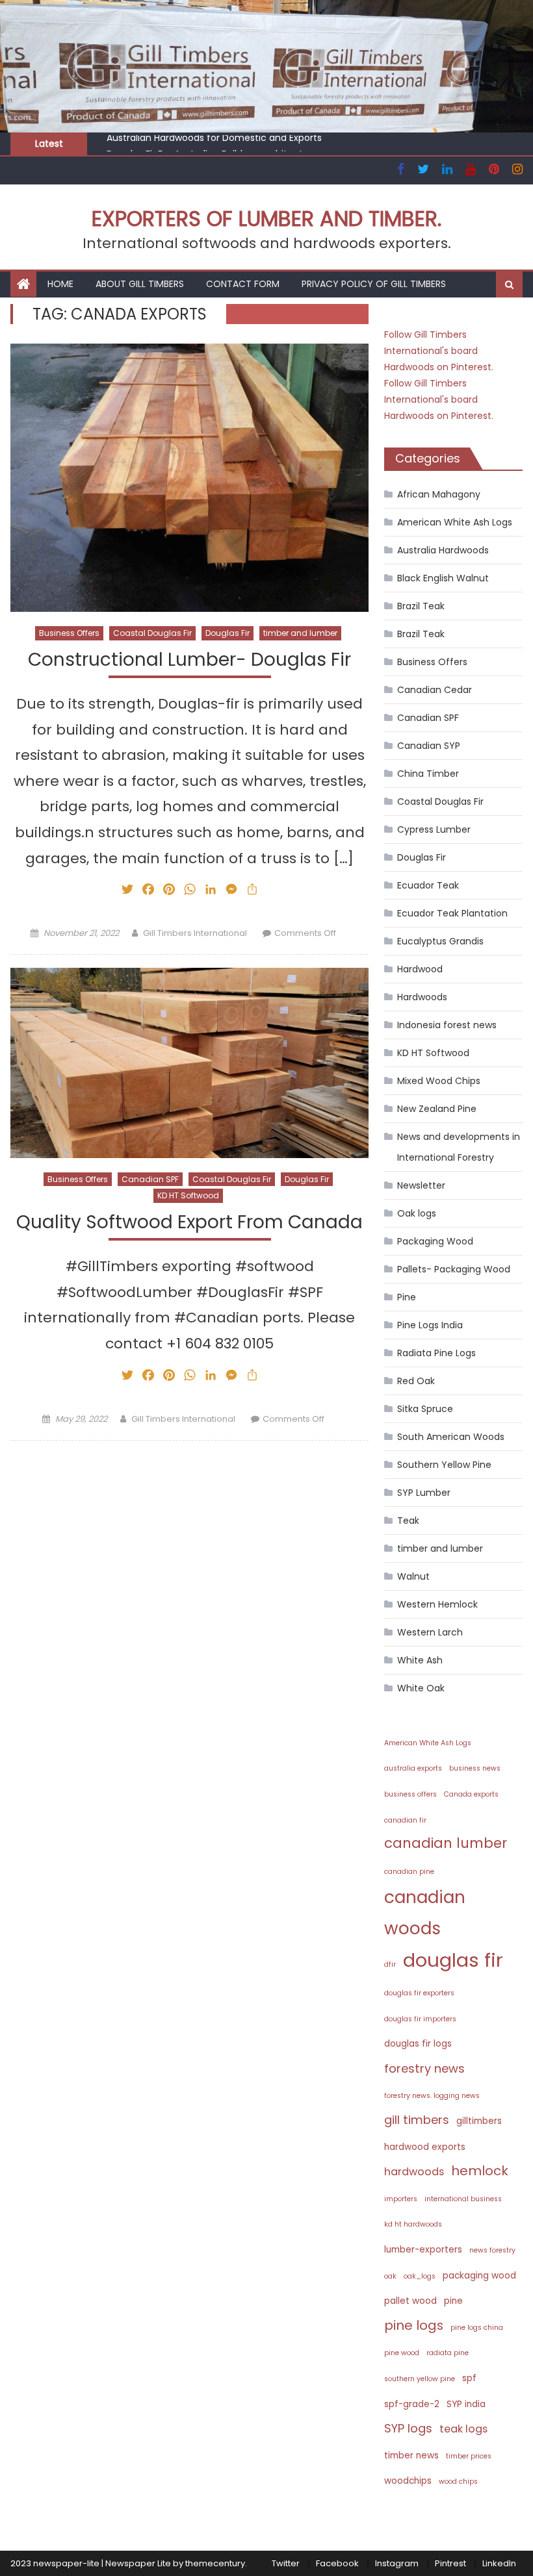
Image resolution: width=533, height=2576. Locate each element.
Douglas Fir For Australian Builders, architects (207, 146)
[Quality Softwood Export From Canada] (189, 1063)
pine (453, 2301)
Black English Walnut (443, 578)
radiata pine (448, 2353)
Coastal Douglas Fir (152, 633)
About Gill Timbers (140, 284)
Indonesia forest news (447, 1025)
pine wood (402, 2353)
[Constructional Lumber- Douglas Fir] (189, 478)
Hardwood (420, 969)
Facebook (337, 2563)
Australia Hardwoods (443, 550)
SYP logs (408, 2428)
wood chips (458, 2481)
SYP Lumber (424, 1493)
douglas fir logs (418, 2044)
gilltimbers (479, 2121)
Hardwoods (422, 997)
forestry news (424, 2068)
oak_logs (420, 2276)
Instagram (397, 2563)
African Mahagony (439, 494)
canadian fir (405, 1820)
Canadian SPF (150, 1179)
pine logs (414, 2325)
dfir (390, 1964)
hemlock (480, 2171)
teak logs (463, 2429)
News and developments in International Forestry (459, 1147)
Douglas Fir (227, 633)
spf (469, 2378)
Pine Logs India (430, 1325)
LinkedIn (499, 2563)
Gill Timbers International (195, 933)
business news (475, 1768)
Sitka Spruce (425, 1409)
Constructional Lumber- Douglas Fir (189, 660)
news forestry (492, 2250)
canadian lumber (446, 1843)
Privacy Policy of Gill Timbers (374, 284)
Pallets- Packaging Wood (454, 1269)
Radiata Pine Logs (436, 1353)
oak (390, 2276)
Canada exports (471, 1794)
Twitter (286, 2563)
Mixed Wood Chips (439, 1081)
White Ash (420, 1660)
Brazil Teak (421, 606)
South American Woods (451, 1437)
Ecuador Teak (428, 885)
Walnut (413, 1576)
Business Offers (69, 633)
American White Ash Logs (455, 522)
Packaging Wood (435, 1241)
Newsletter (421, 1185)
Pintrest (450, 2563)
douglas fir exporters (419, 1993)
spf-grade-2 (412, 2404)
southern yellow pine (420, 2379)
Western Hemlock (437, 1604)
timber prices (469, 2456)
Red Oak (416, 1381)
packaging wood (479, 2276)
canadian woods (425, 1912)
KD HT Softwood (188, 1195)
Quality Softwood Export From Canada (189, 1223)
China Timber (428, 774)
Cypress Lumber (434, 829)
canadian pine (409, 1872)
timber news (411, 2456)
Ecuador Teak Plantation (452, 913)
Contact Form (243, 284)
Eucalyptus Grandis (440, 941)
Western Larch (430, 1632)
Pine (407, 1297)
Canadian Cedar (435, 690)
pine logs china (477, 2328)
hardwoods (414, 2172)
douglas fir (453, 1960)
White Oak (421, 1688)
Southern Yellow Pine (444, 1465)
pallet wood (410, 2301)
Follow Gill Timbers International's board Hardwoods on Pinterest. (439, 351)
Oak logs (417, 1213)
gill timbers (417, 2120)
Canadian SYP (429, 746)
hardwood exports (425, 2147)
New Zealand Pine (437, 1109)
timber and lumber (300, 633)
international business (463, 2199)
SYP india (466, 2404)
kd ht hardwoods (413, 2224)
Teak (408, 1521)
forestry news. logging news (432, 2096)
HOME (60, 284)
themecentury (215, 2563)
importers (401, 2199)
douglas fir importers (420, 2019)
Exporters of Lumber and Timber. (266, 219)
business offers (410, 1794)
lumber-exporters (423, 2250)
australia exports (413, 1768)
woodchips (408, 2481)
